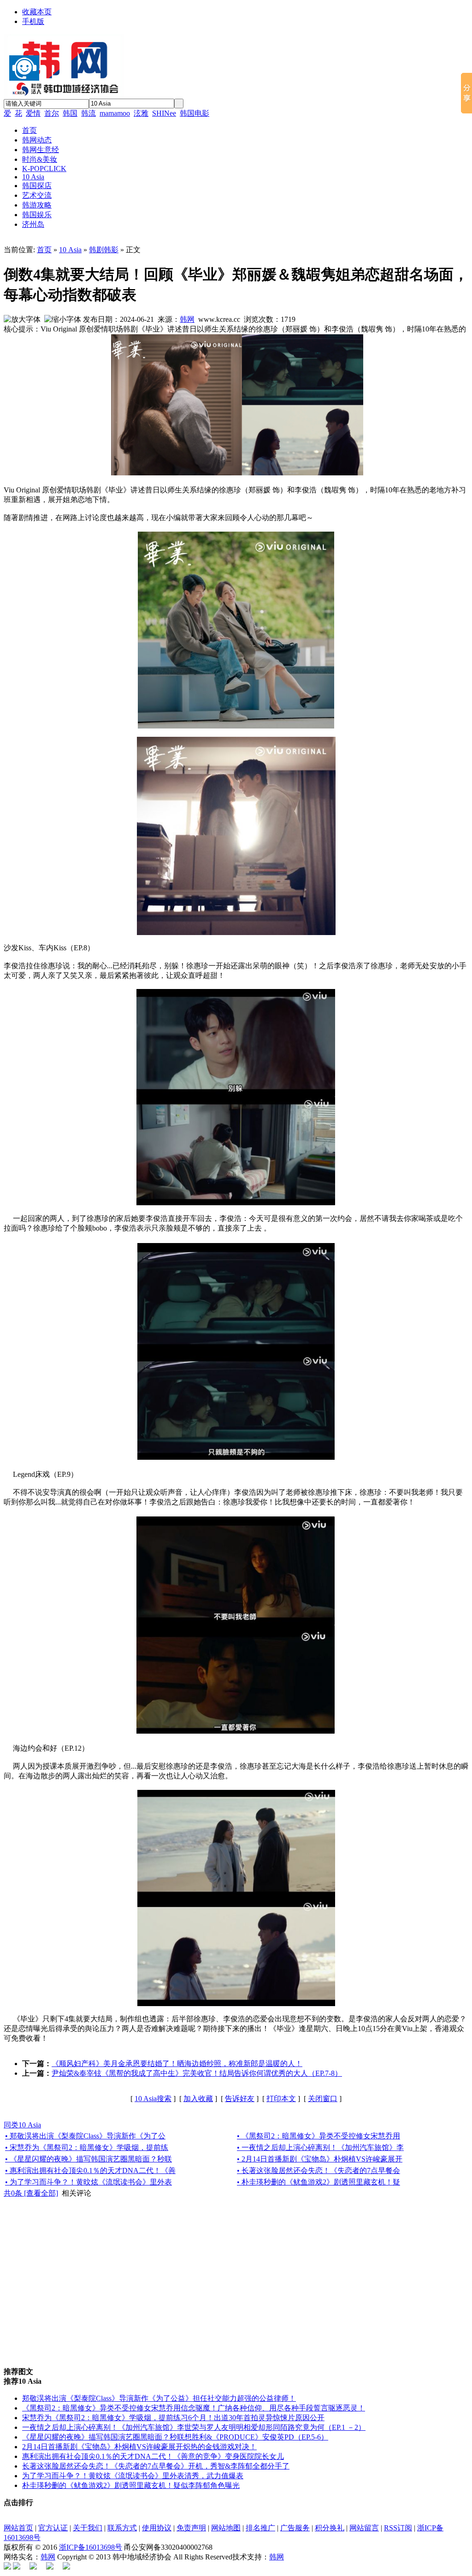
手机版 (33, 21)
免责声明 (191, 2528)
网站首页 (18, 2528)
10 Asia (70, 250)
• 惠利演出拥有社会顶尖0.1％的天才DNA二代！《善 (90, 2170)
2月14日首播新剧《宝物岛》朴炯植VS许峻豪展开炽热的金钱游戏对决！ (139, 2447)
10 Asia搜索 (153, 2099)
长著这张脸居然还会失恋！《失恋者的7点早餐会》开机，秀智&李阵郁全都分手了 (156, 2466)
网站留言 (364, 2528)
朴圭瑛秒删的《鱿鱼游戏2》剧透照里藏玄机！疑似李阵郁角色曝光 (131, 2485)
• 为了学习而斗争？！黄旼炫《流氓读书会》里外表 (88, 2182)
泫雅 (141, 113)
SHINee (164, 113)
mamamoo (115, 113)
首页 (44, 250)
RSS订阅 (398, 2528)
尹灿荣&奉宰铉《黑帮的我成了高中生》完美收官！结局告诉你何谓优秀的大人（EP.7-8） (197, 2073)
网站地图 (226, 2528)
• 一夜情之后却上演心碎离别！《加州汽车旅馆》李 (320, 2147)
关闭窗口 (323, 2099)
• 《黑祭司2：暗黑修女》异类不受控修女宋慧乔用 (319, 2136)
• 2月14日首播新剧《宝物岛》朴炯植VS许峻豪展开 (320, 2159)
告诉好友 (240, 2099)
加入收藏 (198, 2099)
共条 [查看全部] (31, 2193)
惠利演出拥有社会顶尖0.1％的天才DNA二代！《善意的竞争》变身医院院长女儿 (153, 2456)
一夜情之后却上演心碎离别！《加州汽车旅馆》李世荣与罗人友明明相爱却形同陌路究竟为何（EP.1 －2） (194, 2427)
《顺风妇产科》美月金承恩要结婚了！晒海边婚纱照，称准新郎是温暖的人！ (177, 2064)
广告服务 (295, 2528)
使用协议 (157, 2528)
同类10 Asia (22, 2125)
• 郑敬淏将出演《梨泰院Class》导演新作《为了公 (85, 2136)
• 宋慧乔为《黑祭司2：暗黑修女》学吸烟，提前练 (87, 2147)
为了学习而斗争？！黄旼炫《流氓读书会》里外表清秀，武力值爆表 (133, 2476)
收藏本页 (37, 12)
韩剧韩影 (104, 250)
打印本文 (281, 2099)
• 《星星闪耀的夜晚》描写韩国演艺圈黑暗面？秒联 (88, 2159)
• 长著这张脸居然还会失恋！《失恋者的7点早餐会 (319, 2170)
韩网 (187, 319)
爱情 (33, 113)
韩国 (70, 113)
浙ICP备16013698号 (91, 2547)
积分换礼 (330, 2528)
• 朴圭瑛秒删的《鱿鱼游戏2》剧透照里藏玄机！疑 (319, 2182)
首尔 (52, 113)
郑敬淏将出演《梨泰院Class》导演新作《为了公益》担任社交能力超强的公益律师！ (159, 2398)
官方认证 (53, 2528)
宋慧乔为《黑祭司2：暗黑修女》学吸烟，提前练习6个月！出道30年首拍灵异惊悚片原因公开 (173, 2418)
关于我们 (88, 2528)
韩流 (88, 113)
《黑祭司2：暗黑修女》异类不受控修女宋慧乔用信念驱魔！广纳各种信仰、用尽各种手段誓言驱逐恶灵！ (194, 2408)
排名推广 (260, 2528)
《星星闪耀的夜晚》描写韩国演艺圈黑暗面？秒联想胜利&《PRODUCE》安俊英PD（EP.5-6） (175, 2437)
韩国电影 (195, 113)
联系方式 (122, 2528)
